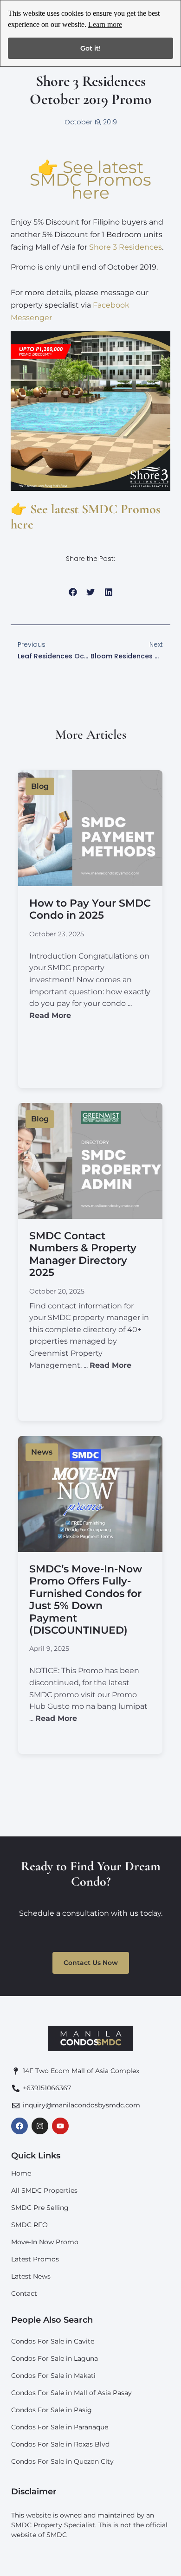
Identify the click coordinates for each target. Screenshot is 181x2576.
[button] (73, 592)
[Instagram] (40, 2126)
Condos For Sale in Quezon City (62, 2461)
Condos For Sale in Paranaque (60, 2427)
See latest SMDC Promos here (90, 180)
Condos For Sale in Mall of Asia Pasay (71, 2393)
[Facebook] (19, 2126)
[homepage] (90, 2039)
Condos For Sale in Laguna (55, 2358)
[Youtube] (60, 2126)
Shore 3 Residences (126, 247)
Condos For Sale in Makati (53, 2376)
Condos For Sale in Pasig (52, 2410)
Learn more (105, 24)
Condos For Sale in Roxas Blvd (60, 2444)
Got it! (90, 48)
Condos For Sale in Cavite (53, 2341)
